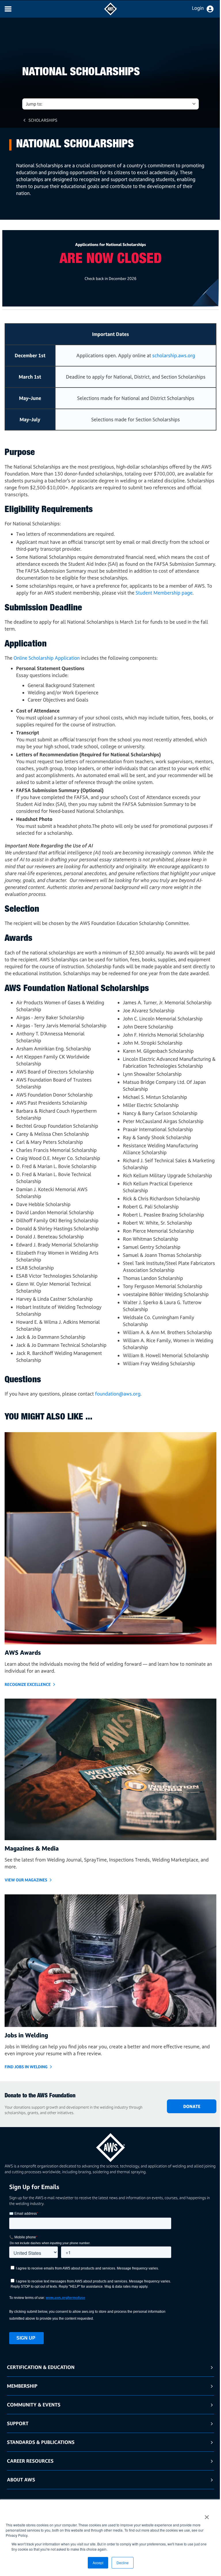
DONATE (192, 2106)
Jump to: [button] (34, 104)
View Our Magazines (26, 1880)
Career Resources (30, 2461)
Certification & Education (41, 2367)
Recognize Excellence (28, 1684)
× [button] (207, 2515)
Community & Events (34, 2405)
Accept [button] (98, 2563)
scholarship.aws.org (174, 355)
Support (18, 2423)
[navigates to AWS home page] (110, 14)
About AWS (21, 2480)
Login (198, 8)
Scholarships (43, 120)
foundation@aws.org (118, 1394)
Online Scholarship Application (47, 658)
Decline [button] (123, 2563)
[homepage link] (110, 2145)
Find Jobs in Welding (26, 2067)
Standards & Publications (41, 2442)
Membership (22, 2386)
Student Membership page (164, 593)
